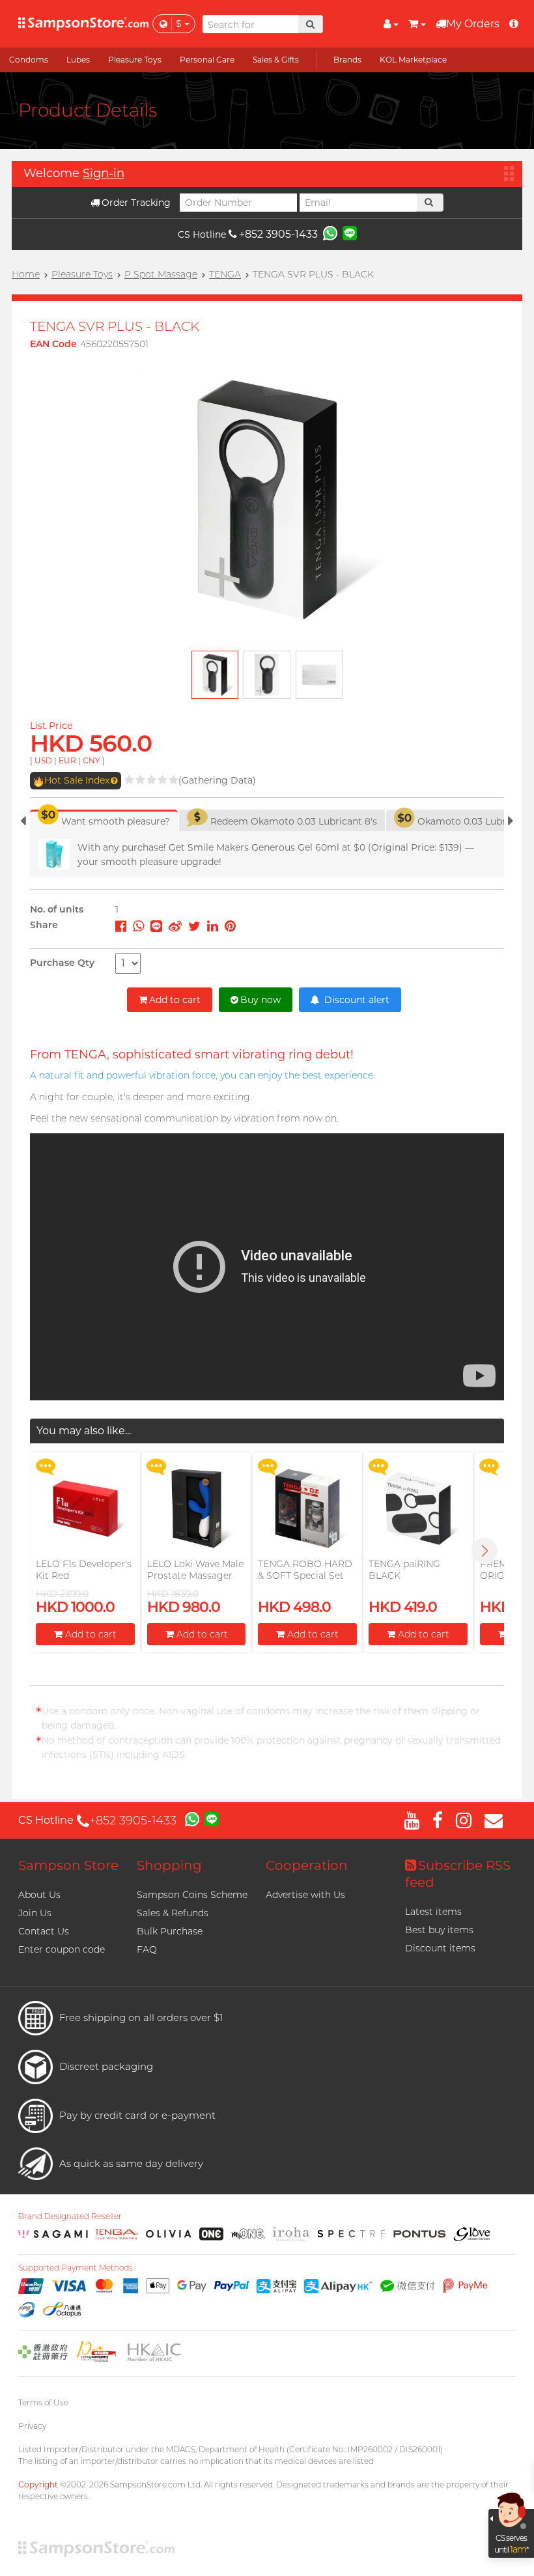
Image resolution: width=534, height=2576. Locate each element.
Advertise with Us (305, 1895)
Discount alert (356, 1000)
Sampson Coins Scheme (192, 1895)
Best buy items (439, 1930)
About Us (39, 1895)
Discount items (440, 1948)
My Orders (473, 24)
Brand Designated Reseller (70, 2216)
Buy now (260, 1000)
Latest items (433, 1912)
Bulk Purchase (170, 1931)
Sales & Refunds (173, 1913)
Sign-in (104, 173)
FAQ (147, 1949)
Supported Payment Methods (76, 2268)
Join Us (35, 1913)
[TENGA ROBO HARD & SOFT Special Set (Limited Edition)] (307, 1508)
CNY (91, 760)
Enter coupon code (62, 1949)
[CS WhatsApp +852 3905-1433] (330, 233)
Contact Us (44, 1931)
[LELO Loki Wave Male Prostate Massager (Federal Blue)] (196, 1508)
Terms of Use (43, 2402)
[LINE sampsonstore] (350, 233)
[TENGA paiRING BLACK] (418, 1508)
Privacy (32, 2426)
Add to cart (175, 1000)
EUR (67, 760)
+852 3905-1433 (278, 234)
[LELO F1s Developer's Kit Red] (85, 1508)
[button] (485, 1551)
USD (43, 760)
